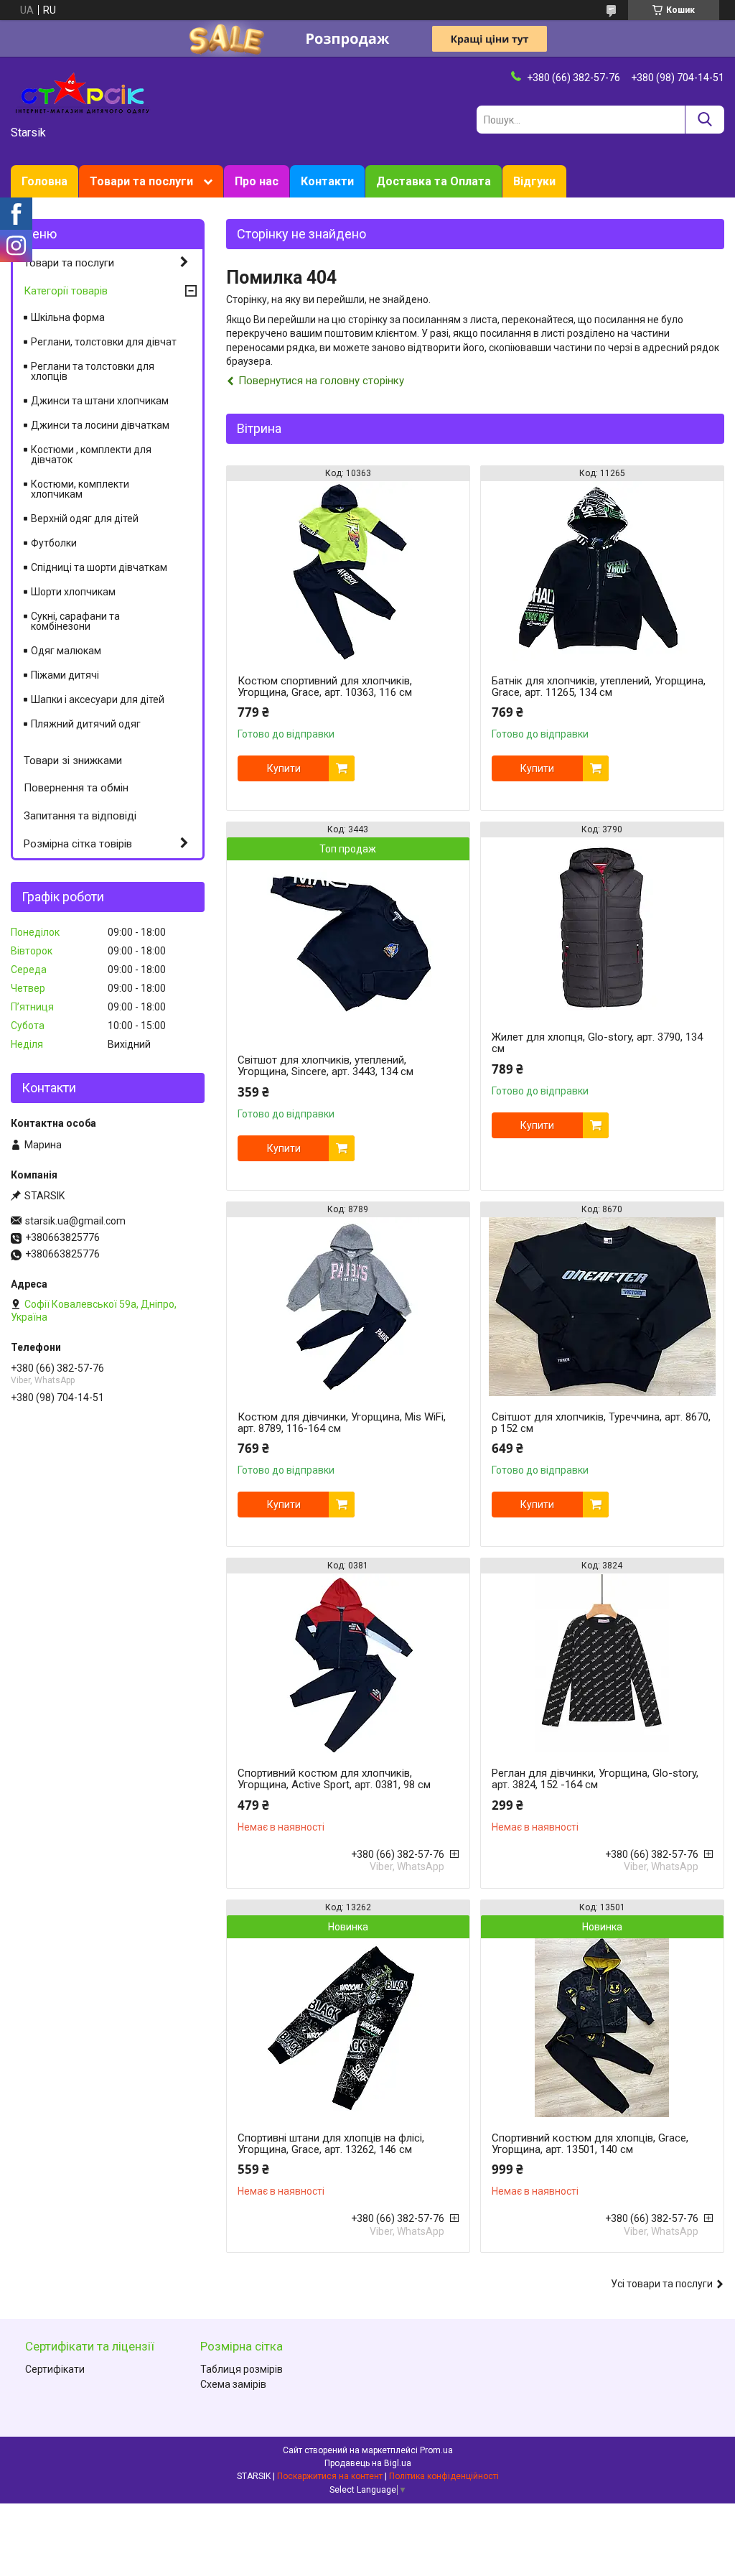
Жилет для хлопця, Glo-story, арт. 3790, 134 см (597, 1043)
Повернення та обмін (76, 788)
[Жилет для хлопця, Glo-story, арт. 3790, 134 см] (602, 927)
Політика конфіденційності (444, 2476)
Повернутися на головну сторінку (321, 381)
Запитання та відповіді (80, 816)
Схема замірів (233, 2384)
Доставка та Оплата (434, 181)
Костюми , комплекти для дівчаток (91, 455)
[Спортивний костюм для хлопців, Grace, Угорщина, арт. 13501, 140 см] (602, 2028)
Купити (284, 768)
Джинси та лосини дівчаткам (100, 425)
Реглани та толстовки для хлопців (93, 371)
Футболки (54, 543)
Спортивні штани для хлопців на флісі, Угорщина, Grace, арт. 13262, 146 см (331, 2144)
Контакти (327, 181)
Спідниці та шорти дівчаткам (99, 567)
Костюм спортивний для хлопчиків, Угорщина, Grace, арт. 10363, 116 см (325, 687)
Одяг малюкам (66, 651)
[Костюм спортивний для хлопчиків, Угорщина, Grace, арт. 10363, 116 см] (348, 571)
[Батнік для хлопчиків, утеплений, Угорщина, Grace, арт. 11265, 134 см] (602, 571)
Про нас (257, 181)
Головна (45, 181)
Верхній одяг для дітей (85, 519)
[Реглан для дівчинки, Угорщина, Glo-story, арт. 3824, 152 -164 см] (602, 1663)
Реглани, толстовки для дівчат (104, 342)
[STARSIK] (83, 92)
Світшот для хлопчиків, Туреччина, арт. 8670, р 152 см (601, 1423)
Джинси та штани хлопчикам (100, 401)
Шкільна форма (68, 317)
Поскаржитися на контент (330, 2476)
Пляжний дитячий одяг (86, 724)
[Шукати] (704, 120)
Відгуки (534, 181)
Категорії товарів (66, 291)
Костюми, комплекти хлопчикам (80, 489)
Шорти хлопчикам (73, 592)
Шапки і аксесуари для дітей (98, 699)
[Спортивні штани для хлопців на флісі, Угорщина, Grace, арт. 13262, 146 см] (348, 2028)
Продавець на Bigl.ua (368, 2463)
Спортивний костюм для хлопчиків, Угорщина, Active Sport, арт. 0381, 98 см (334, 1779)
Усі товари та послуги (662, 2284)
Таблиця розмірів (242, 2369)
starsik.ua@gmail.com (75, 1221)
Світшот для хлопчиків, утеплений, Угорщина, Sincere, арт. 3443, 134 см (326, 1066)
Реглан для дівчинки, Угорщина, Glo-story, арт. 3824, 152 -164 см (595, 1779)
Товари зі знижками (73, 761)
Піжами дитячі (65, 675)
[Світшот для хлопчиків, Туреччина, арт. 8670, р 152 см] (602, 1307)
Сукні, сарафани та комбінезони (75, 621)
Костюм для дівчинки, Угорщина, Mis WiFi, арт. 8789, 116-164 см (342, 1423)
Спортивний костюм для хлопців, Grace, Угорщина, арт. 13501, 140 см (590, 2144)
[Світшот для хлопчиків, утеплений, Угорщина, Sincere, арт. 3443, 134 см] (348, 950)
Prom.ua (436, 2450)
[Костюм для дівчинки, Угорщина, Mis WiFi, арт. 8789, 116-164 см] (348, 1307)
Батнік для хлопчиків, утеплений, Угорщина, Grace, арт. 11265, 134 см (599, 687)
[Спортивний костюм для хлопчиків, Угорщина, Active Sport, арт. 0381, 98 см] (348, 1663)
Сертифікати (55, 2369)
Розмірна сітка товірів (78, 844)
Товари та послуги (141, 181)
